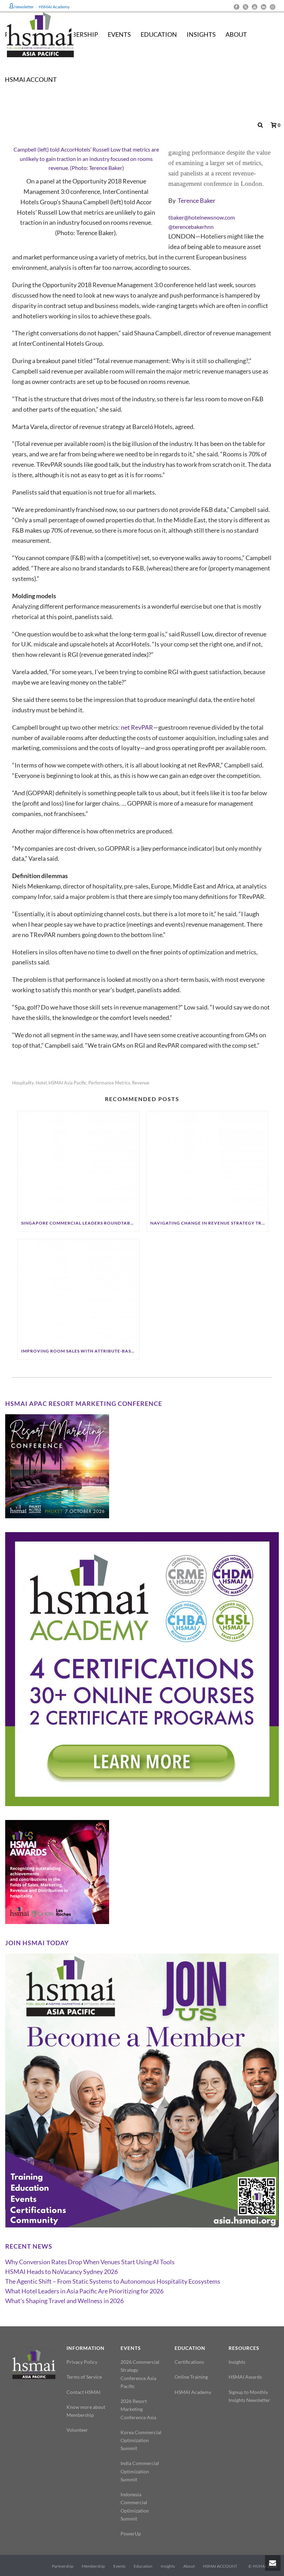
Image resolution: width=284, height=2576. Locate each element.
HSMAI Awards (245, 2377)
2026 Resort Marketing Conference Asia (138, 2409)
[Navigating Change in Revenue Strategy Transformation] (208, 1163)
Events (119, 2566)
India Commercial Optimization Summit (140, 2471)
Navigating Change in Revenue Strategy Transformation (209, 1223)
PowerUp (131, 2534)
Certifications (189, 2362)
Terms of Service (84, 2377)
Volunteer (77, 2430)
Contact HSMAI (83, 2392)
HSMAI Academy (193, 2392)
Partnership (63, 2566)
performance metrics (109, 1083)
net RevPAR (137, 727)
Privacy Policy (82, 2362)
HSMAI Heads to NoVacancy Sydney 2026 (61, 2272)
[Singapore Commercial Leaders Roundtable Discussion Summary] (78, 1163)
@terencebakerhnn (191, 227)
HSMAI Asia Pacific (68, 1083)
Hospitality (23, 1083)
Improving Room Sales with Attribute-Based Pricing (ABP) (80, 1351)
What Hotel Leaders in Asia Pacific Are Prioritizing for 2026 (84, 2291)
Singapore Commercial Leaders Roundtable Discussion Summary (80, 1223)
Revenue (141, 1083)
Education (159, 34)
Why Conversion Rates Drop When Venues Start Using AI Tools (90, 2262)
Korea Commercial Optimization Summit (141, 2440)
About (236, 34)
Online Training (191, 2377)
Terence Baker (197, 200)
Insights (201, 34)
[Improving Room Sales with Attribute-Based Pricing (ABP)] (78, 1291)
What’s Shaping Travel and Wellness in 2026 (64, 2301)
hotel (41, 1083)
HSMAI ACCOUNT (31, 79)
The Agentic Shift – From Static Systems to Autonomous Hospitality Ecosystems (113, 2281)
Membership (93, 2566)
